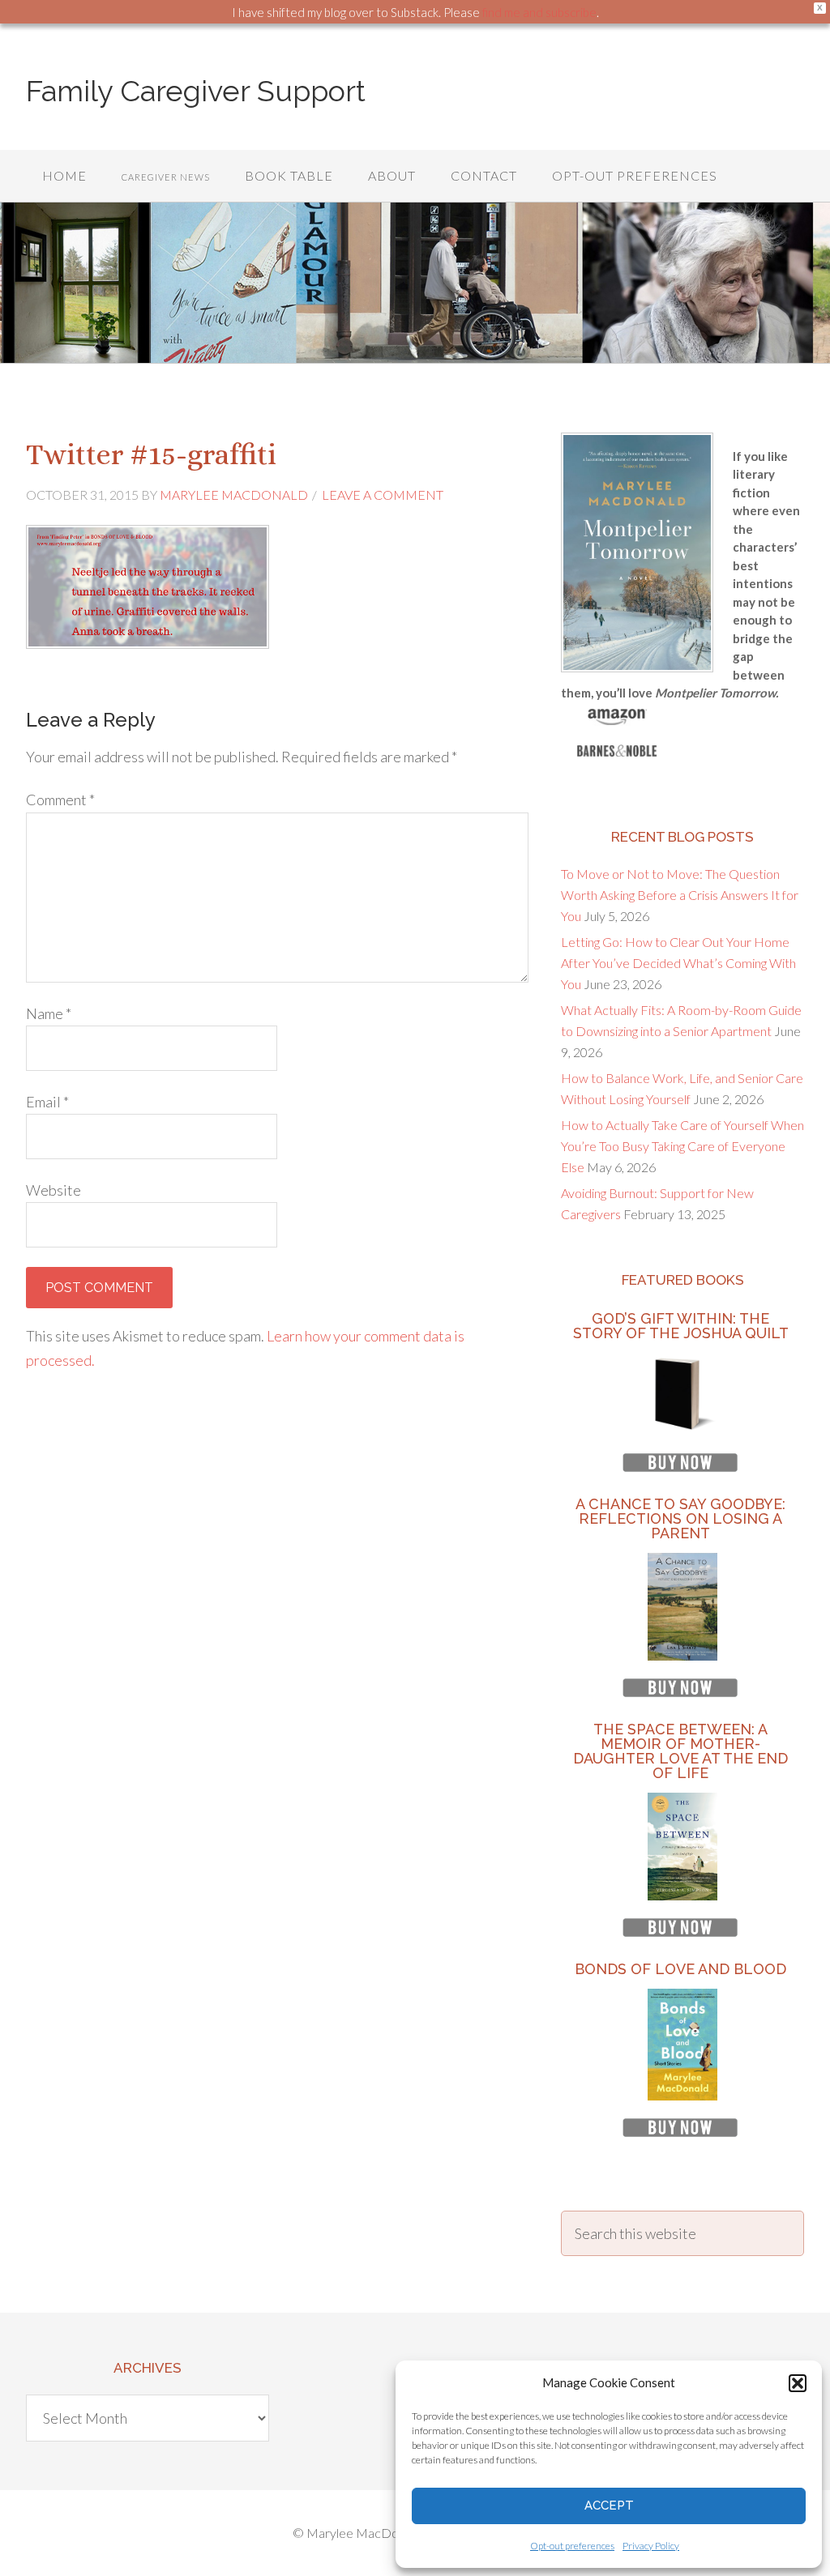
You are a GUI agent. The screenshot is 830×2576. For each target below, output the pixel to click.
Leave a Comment (383, 495)
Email (47, 1102)
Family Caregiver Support (196, 91)
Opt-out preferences (572, 2546)
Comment (60, 800)
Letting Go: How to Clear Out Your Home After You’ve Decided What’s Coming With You (678, 963)
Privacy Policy (651, 2546)
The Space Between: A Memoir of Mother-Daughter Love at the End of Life (680, 1751)
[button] (798, 2383)
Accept (609, 2506)
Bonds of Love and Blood (680, 1969)
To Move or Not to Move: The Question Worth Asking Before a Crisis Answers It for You (680, 895)
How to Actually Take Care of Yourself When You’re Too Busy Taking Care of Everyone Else (682, 1146)
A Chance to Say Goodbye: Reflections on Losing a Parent (680, 1518)
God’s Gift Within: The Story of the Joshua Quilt (681, 1326)
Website (53, 1190)
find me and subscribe (539, 12)
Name (49, 1013)
